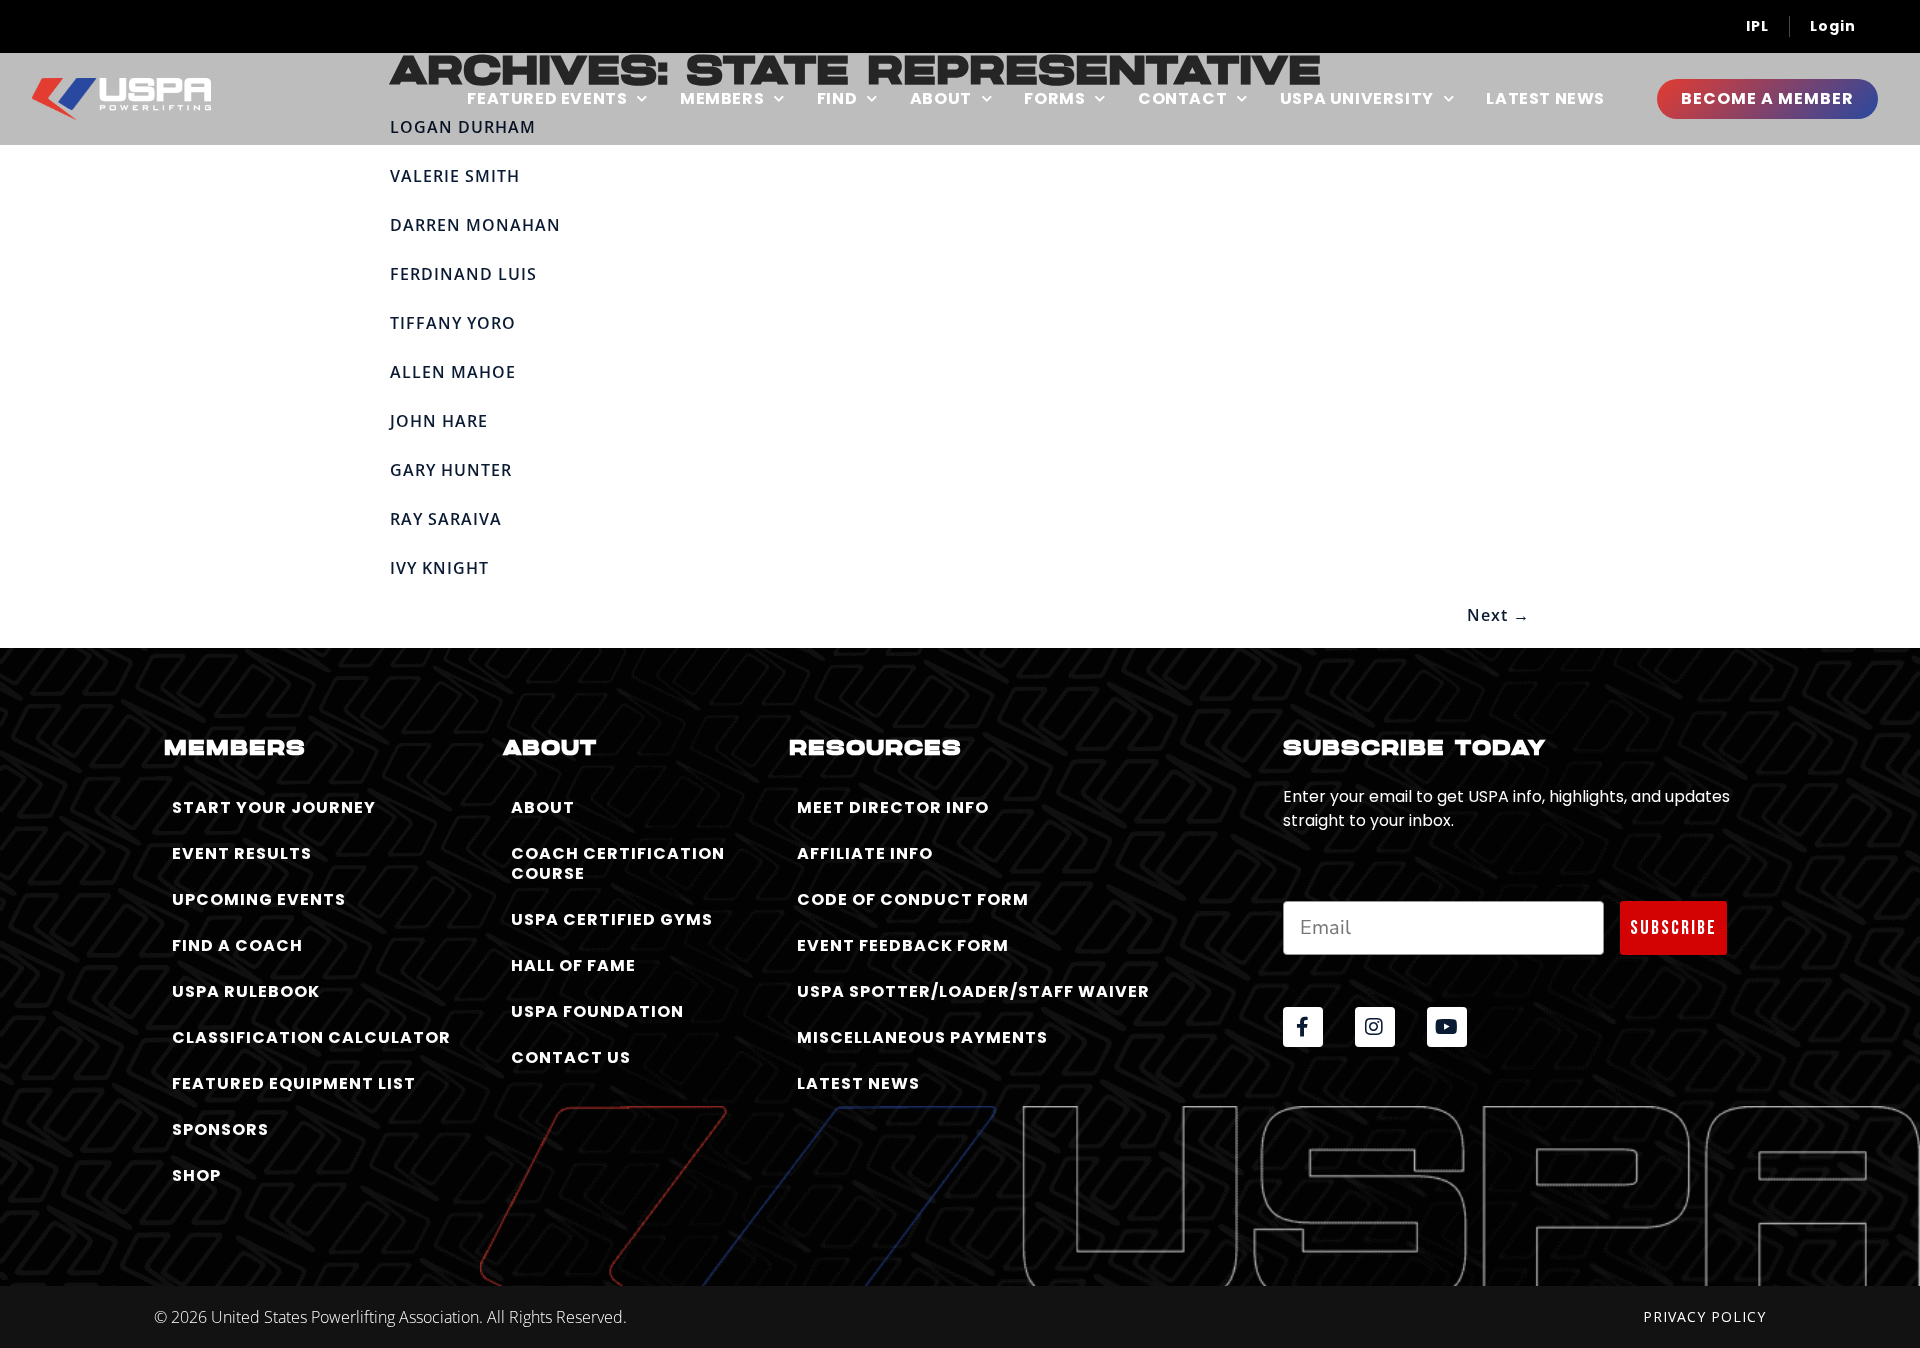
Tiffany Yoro (453, 323)
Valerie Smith (455, 176)
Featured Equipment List (294, 1083)
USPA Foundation (597, 1011)
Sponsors (220, 1129)
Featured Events (547, 99)
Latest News (1545, 99)
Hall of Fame (573, 965)
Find (837, 99)
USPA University (1357, 99)
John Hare (439, 421)
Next (1498, 615)
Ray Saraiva (446, 519)
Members (722, 99)
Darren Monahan (475, 225)
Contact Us (571, 1057)
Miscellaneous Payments (922, 1037)
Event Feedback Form (903, 945)
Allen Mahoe (453, 372)
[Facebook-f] (1303, 1027)
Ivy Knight (439, 568)
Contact (1182, 99)
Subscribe (1673, 928)
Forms (1054, 99)
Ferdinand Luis (463, 274)
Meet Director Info (893, 807)
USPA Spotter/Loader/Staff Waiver (973, 991)
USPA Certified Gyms (612, 919)
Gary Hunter (451, 470)
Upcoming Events (259, 899)
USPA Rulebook (246, 991)
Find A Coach (237, 945)
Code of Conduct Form (913, 899)
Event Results (242, 853)
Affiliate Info (865, 853)
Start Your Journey (274, 807)
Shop (196, 1175)
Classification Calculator (311, 1037)
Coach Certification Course (618, 863)
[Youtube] (1447, 1027)
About (941, 99)
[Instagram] (1375, 1027)
